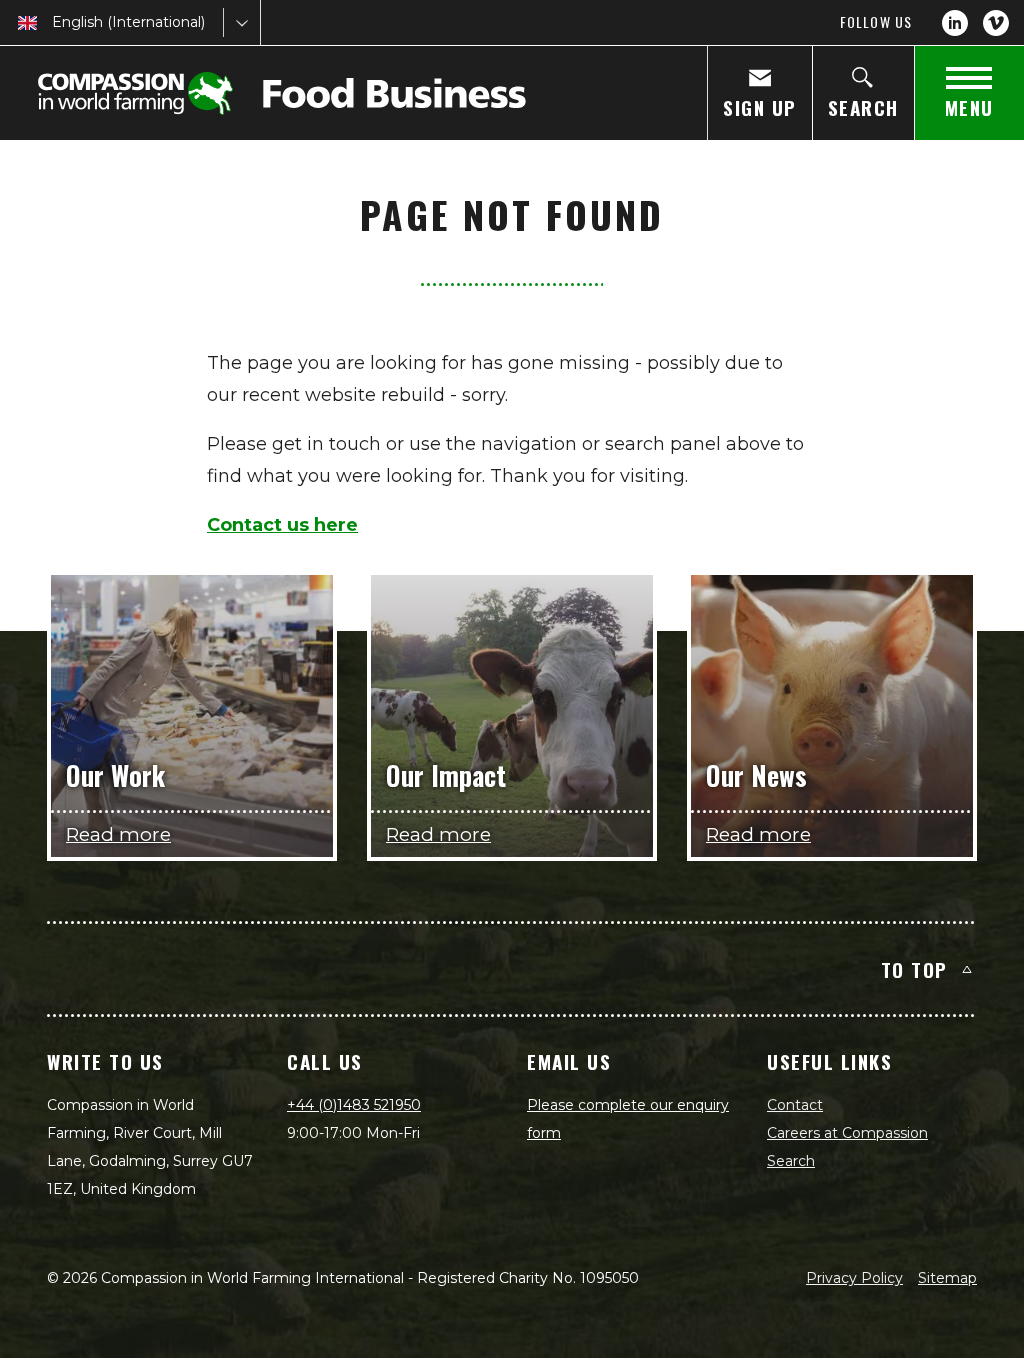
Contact (795, 1105)
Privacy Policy (854, 1278)
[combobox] (54, 22)
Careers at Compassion (847, 1133)
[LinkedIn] (955, 23)
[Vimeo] (996, 23)
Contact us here (282, 525)
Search (791, 1161)
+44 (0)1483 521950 (354, 1105)
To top (914, 969)
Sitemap (947, 1278)
